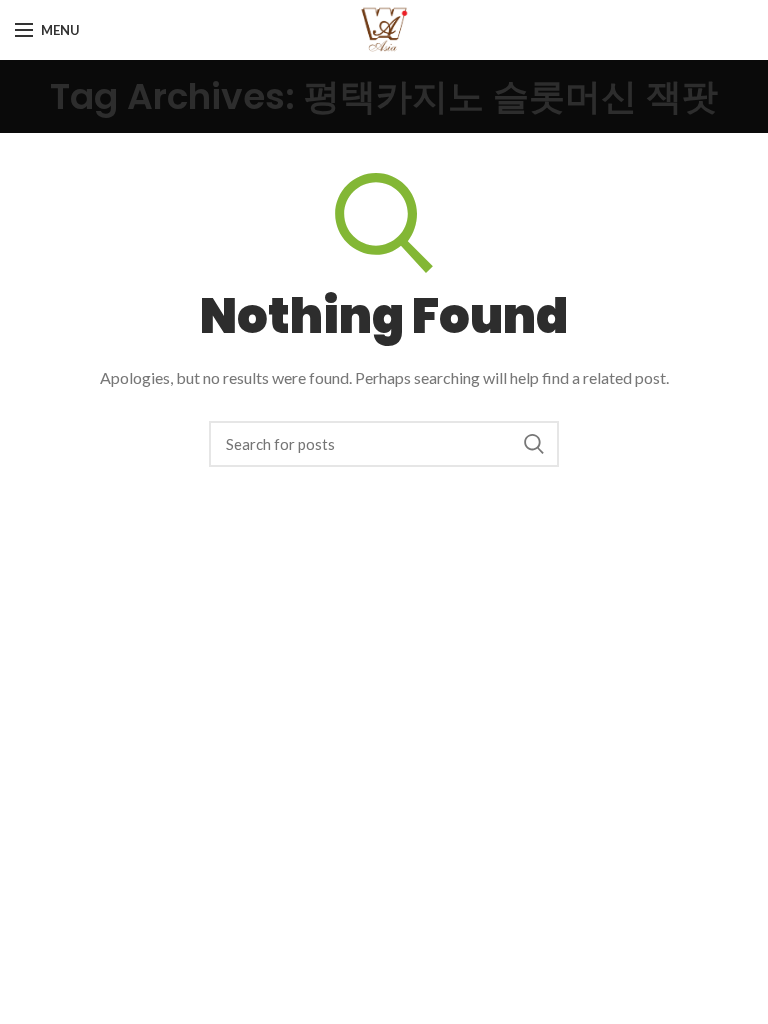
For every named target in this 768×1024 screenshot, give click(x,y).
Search (534, 444)
